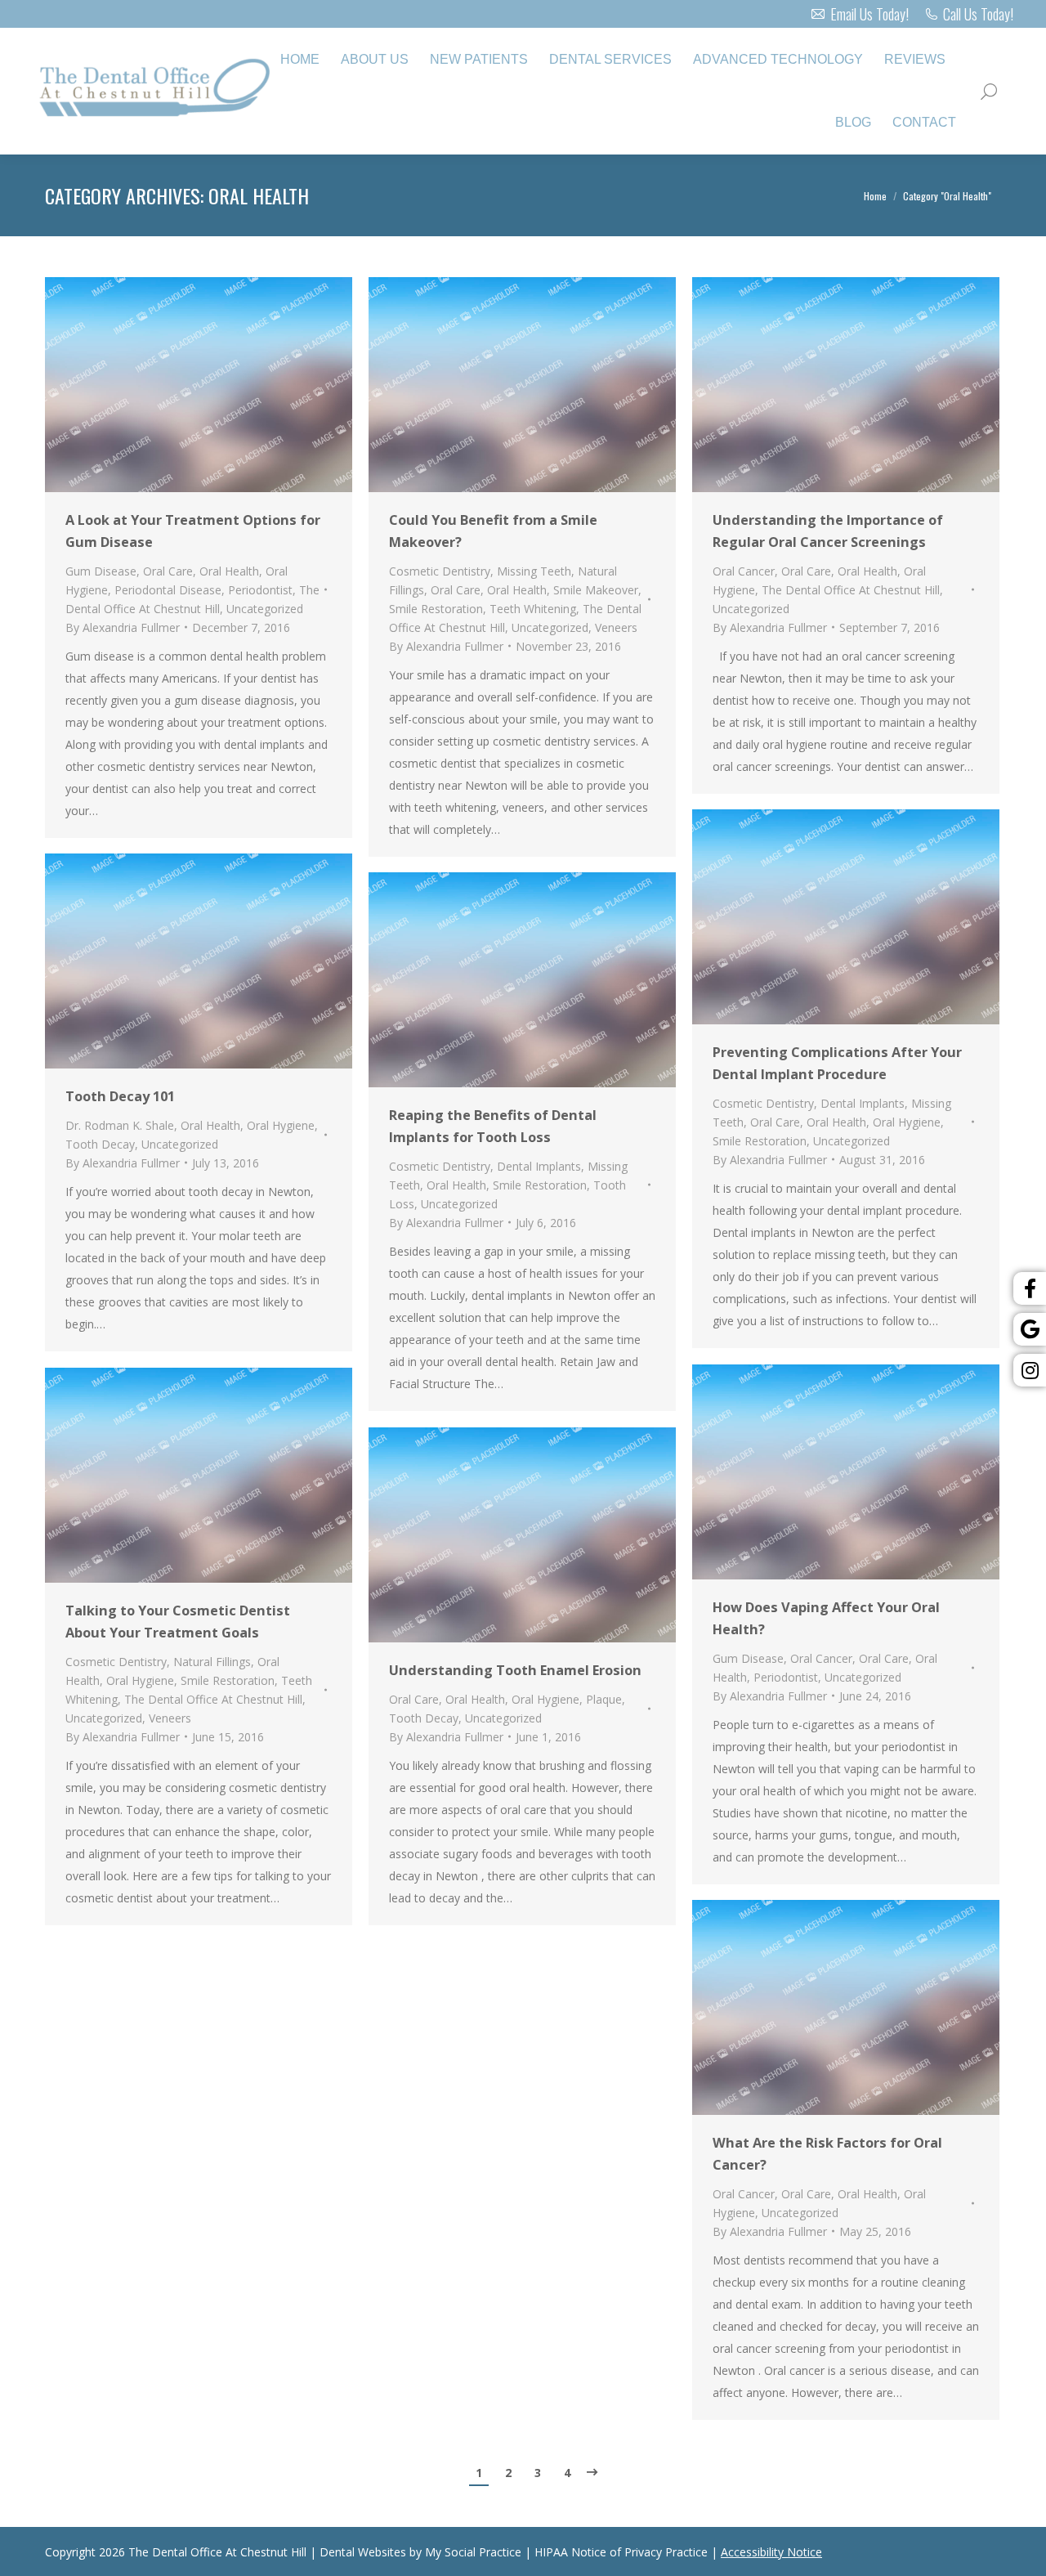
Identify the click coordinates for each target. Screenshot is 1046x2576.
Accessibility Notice (771, 2552)
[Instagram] (1030, 1370)
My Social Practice (472, 2552)
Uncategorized (265, 609)
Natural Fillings (212, 1662)
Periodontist (260, 590)
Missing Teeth (534, 571)
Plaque (604, 1699)
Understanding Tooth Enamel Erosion (515, 1670)
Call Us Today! (978, 14)
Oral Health (229, 571)
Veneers (616, 627)
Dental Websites (363, 2552)
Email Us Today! (869, 14)
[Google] (1030, 1329)
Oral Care (168, 571)
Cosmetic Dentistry (440, 571)
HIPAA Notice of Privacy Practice (621, 2552)
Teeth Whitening (533, 609)
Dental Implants (863, 1103)
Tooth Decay (100, 1144)
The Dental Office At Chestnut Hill (851, 590)
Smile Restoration (436, 609)
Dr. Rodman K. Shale (120, 1125)
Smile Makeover (596, 590)
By (123, 627)
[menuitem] (300, 60)
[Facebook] (1030, 1288)
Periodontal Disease (168, 590)
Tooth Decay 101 (120, 1096)
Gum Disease (101, 571)
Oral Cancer (744, 571)
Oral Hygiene (907, 1122)
